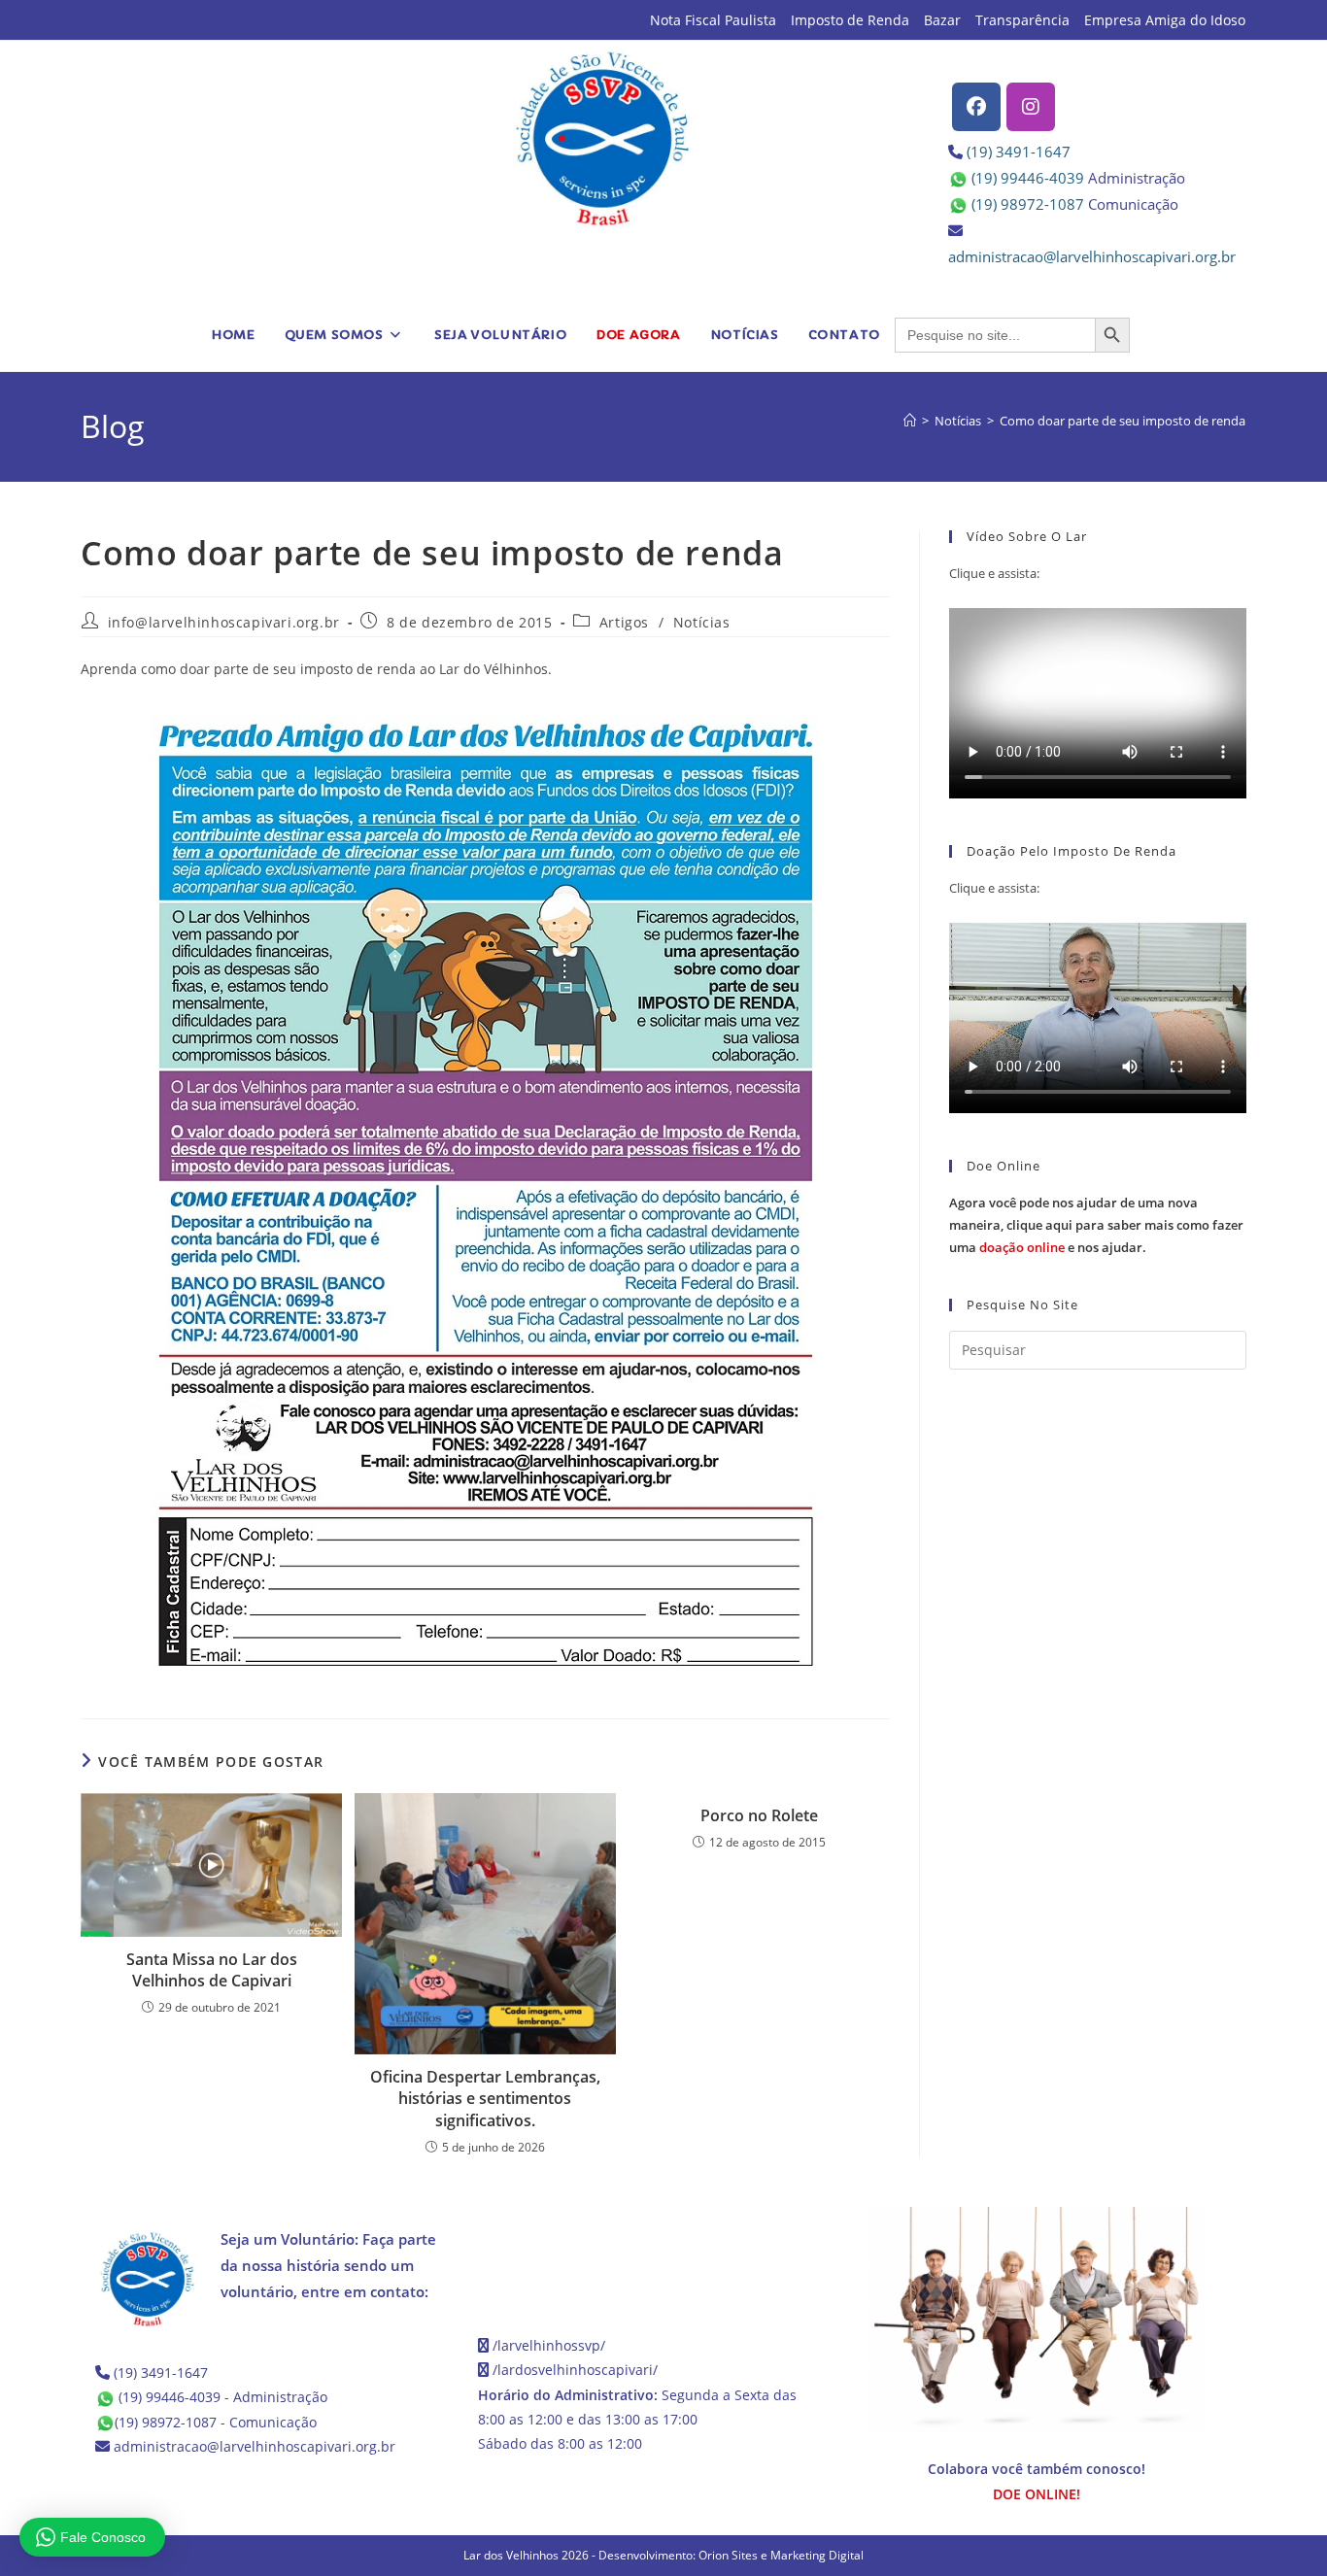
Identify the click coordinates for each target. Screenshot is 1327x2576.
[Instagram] (1031, 107)
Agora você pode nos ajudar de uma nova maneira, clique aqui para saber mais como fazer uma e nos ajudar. (1096, 1225)
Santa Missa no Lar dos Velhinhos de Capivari (212, 1970)
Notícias (702, 622)
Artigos (624, 622)
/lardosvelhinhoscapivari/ (575, 2370)
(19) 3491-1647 (1019, 152)
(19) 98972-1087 (1028, 204)
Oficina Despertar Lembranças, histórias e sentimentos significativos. (485, 2099)
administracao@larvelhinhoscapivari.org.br (1092, 256)
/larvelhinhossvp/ (549, 2345)
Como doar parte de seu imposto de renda (1123, 421)
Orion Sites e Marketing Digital (781, 2555)
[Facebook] (976, 107)
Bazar (942, 20)
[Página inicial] (910, 421)
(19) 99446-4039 (1028, 178)
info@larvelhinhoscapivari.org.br (224, 622)
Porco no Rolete (759, 1815)
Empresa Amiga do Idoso (1165, 20)
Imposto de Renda (850, 20)
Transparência (1022, 20)
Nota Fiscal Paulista (713, 20)
